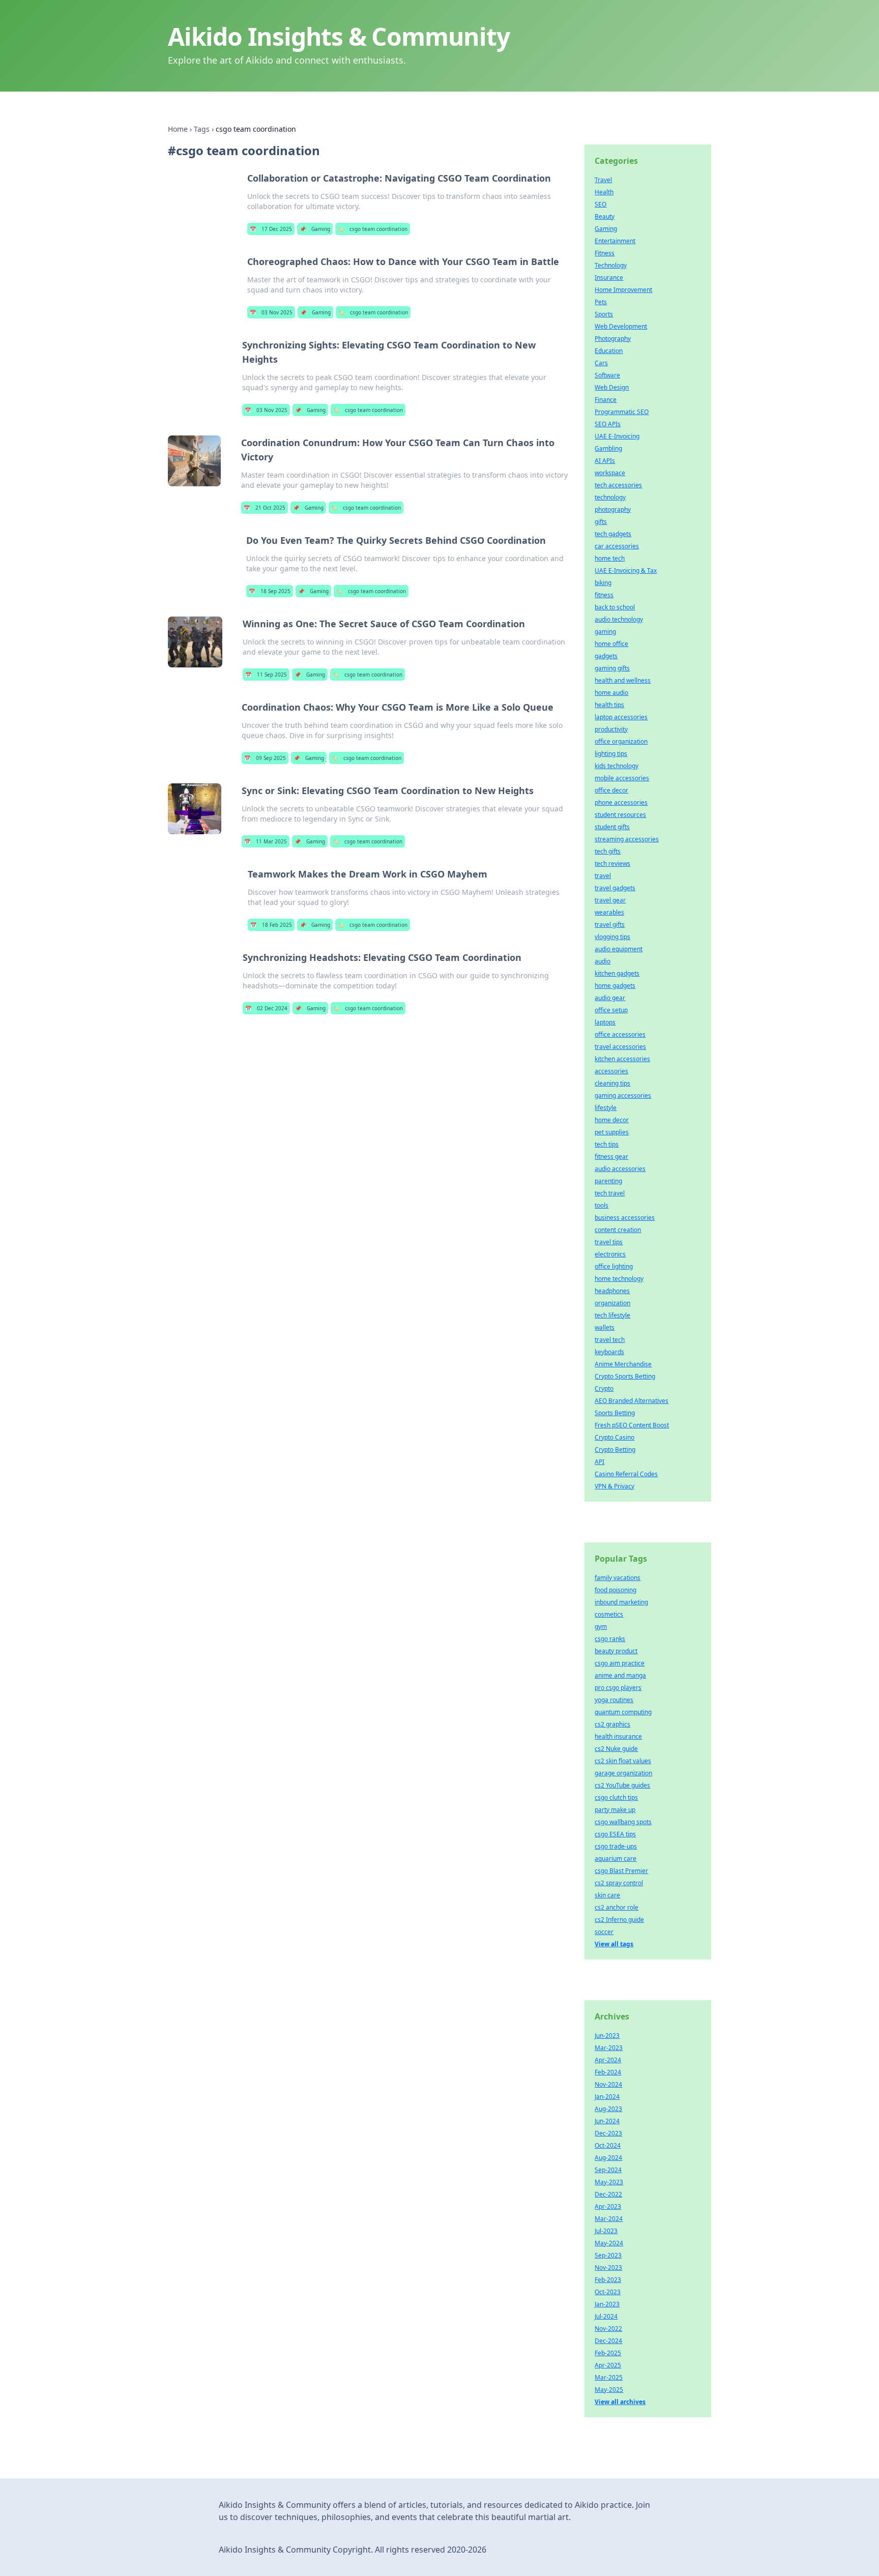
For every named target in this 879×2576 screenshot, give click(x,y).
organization (612, 1303)
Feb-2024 (608, 2072)
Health (604, 192)
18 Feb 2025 (271, 925)
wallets (605, 1327)
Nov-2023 (608, 2267)
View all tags (614, 1944)
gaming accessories (623, 1095)
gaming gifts (612, 668)
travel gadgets (615, 888)
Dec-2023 (608, 2133)
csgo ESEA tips (615, 1834)
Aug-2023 (608, 2109)
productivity (611, 729)
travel (603, 876)
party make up (615, 1810)
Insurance (609, 277)
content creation (618, 1230)
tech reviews (612, 863)
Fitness (605, 253)
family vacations (618, 1578)
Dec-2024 (608, 2341)
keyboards (609, 1352)
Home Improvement (623, 290)
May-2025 (609, 2390)
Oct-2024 (608, 2145)
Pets (601, 302)
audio (603, 961)
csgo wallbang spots (623, 1822)
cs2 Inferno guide (619, 1920)
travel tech (610, 1340)
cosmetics (609, 1614)
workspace (610, 473)
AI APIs (605, 461)
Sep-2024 (608, 2170)
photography (613, 509)
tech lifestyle (612, 1315)
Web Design (612, 387)
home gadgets (615, 986)
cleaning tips (612, 1083)
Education (609, 351)
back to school (615, 607)
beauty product (616, 1651)
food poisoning (616, 1590)
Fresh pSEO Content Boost (632, 1425)
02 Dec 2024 (266, 1008)
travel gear (610, 900)
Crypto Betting (615, 1450)
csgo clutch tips (616, 1797)
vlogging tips (612, 937)
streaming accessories (627, 839)
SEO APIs (608, 424)
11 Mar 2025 (266, 841)
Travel (603, 180)
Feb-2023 (608, 2280)
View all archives (620, 2402)
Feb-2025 (608, 2353)
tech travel (610, 1193)
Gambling (608, 448)
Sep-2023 (608, 2255)
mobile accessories (622, 778)
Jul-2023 (606, 2231)
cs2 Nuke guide (616, 1749)
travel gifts (610, 925)
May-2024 (609, 2243)
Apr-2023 (608, 2206)
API (599, 1462)
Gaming (315, 229)
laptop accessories (621, 717)
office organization (621, 741)
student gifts (612, 827)
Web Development (621, 326)
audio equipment (619, 949)
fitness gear (611, 1157)
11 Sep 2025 (266, 675)
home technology (619, 1279)
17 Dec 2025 (271, 229)
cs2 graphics (612, 1724)
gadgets (606, 656)
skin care (607, 1895)
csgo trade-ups (616, 1846)
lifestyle (606, 1108)
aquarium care (616, 1858)
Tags (202, 129)
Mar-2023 (609, 2048)
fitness (604, 595)
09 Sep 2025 (265, 758)
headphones (612, 1291)
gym (601, 1627)
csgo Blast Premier (621, 1871)
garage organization (623, 1773)
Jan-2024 (607, 2097)
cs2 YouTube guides (622, 1785)
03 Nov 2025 (271, 312)
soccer (604, 1932)
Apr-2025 (608, 2365)
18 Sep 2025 (270, 591)
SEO (600, 204)
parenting (608, 1181)
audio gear (610, 998)
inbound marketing (621, 1602)
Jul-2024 (606, 2316)
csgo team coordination (373, 229)
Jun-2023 (607, 2036)
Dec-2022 (608, 2194)
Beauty (605, 216)
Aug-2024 (608, 2158)
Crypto (604, 1388)
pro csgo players (618, 1688)
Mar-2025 (609, 2377)
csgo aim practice (620, 1663)
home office (611, 644)
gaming (605, 632)
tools (602, 1205)
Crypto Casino (614, 1437)
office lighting (614, 1266)
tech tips (607, 1144)
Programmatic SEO (622, 412)
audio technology (619, 619)
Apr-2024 (608, 2060)
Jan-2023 (607, 2304)
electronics (610, 1254)
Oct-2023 (608, 2292)
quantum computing (623, 1712)
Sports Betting (615, 1413)
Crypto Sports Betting (625, 1376)
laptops (605, 1022)
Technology (611, 265)
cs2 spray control (619, 1883)
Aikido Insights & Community (339, 36)
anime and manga (620, 1675)
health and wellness (623, 680)
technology (610, 497)
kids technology (617, 766)
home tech (610, 558)
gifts (601, 522)
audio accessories (620, 1169)
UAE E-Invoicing (617, 436)
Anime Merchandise (623, 1364)
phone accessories (621, 802)
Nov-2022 (608, 2329)
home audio (611, 693)
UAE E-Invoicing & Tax (626, 570)
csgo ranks (610, 1639)
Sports (604, 314)
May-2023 (609, 2182)
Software (607, 375)
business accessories (625, 1218)
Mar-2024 (609, 2219)
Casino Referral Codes (626, 1474)
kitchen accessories (622, 1059)
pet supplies (612, 1132)
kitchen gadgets (617, 973)
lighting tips (611, 754)
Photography (613, 339)
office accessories (620, 1034)
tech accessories (618, 485)
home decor (612, 1120)
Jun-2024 (607, 2121)
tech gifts (608, 851)
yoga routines (614, 1700)
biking (603, 583)
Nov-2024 (608, 2084)
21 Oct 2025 (265, 508)
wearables (609, 912)
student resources (620, 815)
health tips (609, 705)
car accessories (617, 546)
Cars (601, 363)
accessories (611, 1071)
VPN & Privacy (614, 1486)
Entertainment (615, 241)
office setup (611, 1010)
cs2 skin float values (623, 1761)
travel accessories (620, 1047)
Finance (606, 400)
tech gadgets (613, 534)
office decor (611, 790)
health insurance (618, 1736)
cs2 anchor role (617, 1907)
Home (178, 129)
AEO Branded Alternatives (632, 1401)
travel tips (609, 1242)
